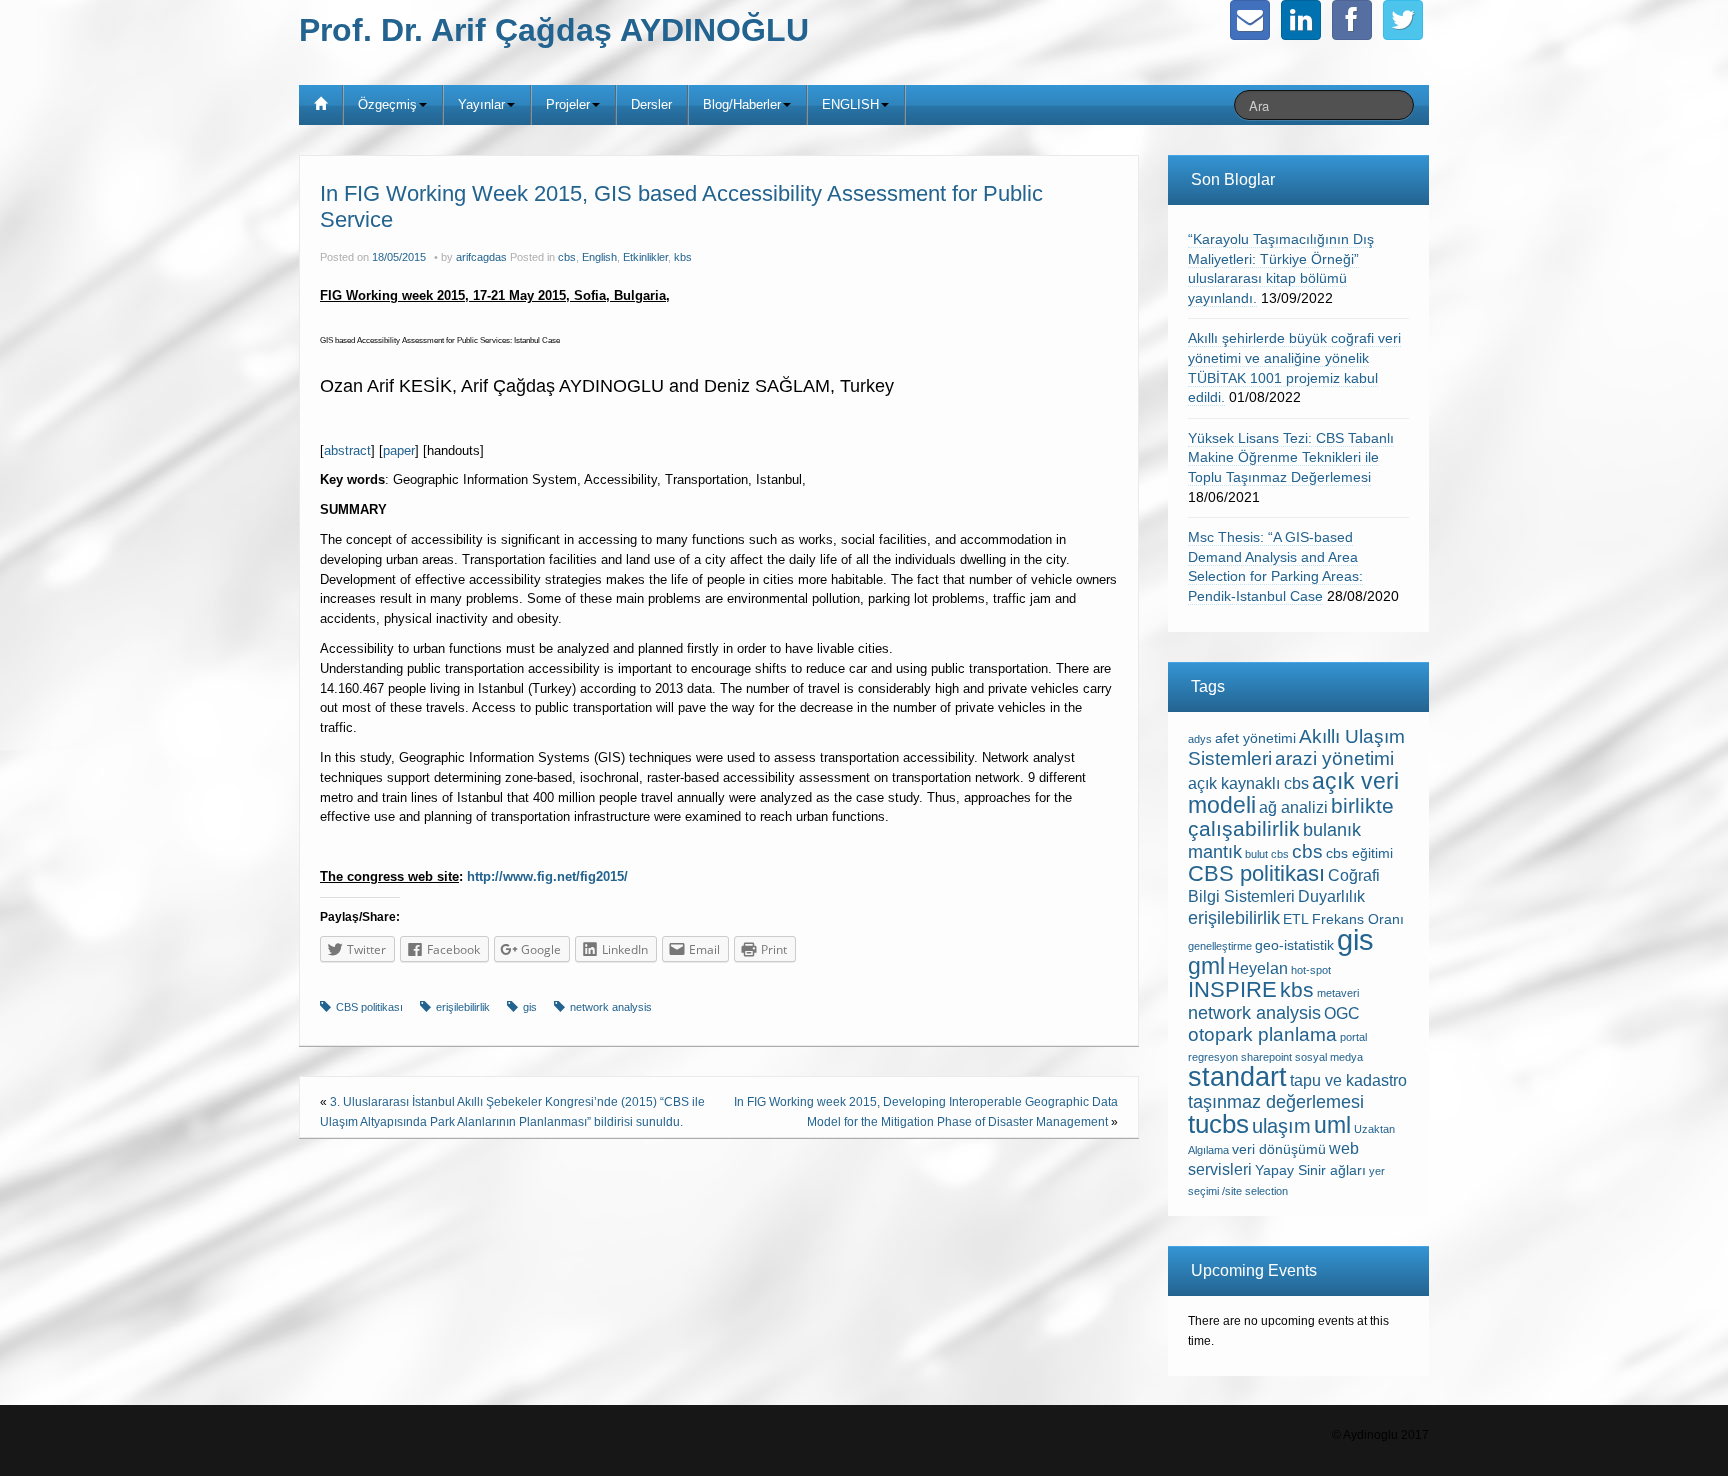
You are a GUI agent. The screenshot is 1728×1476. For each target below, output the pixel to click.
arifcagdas (481, 257)
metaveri (1338, 993)
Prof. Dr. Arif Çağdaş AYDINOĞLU (554, 30)
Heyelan (1258, 968)
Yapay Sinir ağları (1310, 1170)
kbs (683, 257)
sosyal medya (1329, 1057)
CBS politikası (369, 1007)
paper (399, 450)
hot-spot (1311, 970)
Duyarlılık (1331, 896)
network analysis (611, 1007)
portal (1353, 1037)
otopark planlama (1262, 1034)
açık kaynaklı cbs (1248, 783)
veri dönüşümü (1279, 1149)
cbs (567, 257)
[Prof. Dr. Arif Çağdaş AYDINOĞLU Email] (1250, 20)
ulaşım (1281, 1126)
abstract (347, 450)
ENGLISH (850, 104)
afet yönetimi (1255, 738)
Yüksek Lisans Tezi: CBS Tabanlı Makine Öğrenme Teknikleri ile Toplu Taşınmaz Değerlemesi (1291, 457)
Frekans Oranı (1358, 919)
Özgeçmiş (387, 104)
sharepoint (1266, 1057)
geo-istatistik (1294, 945)
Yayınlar (481, 104)
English (599, 257)
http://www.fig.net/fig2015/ (547, 876)
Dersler (651, 104)
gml (1206, 966)
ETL (1296, 919)
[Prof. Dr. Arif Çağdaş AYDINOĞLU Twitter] (1403, 20)
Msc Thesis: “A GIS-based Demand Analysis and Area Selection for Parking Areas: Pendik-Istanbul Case (1275, 566)
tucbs (1218, 1124)
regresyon (1213, 1057)
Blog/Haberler (742, 104)
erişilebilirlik (463, 1007)
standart (1237, 1076)
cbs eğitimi (1359, 853)
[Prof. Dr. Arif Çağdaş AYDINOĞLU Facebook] (1352, 20)
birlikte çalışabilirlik (1291, 817)
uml (1332, 1125)
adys (1200, 739)
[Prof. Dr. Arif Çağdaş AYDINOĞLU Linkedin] (1301, 20)
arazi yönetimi (1334, 758)
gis (530, 1007)
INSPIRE (1232, 989)
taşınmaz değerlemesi (1276, 1102)
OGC (1342, 1013)
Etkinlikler (645, 257)
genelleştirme (1220, 946)
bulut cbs (1267, 854)
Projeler (568, 104)
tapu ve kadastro (1348, 1080)
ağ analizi (1293, 807)
